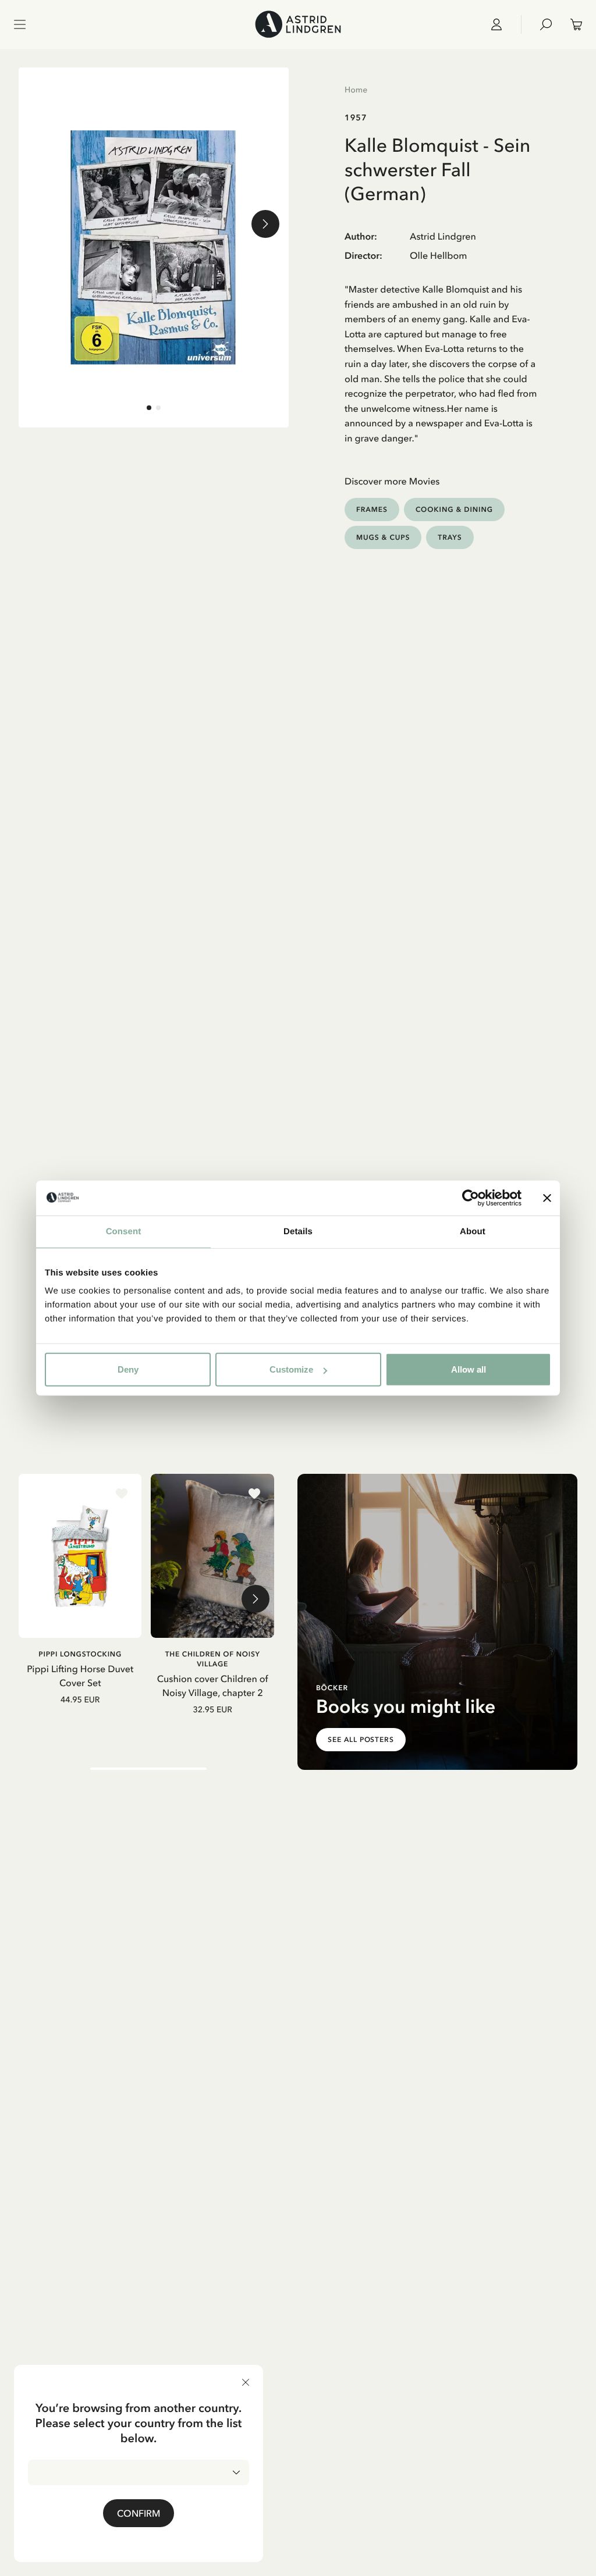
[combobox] (139, 2472)
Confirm (139, 2513)
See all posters (361, 1740)
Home (356, 90)
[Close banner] (547, 1198)
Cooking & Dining (454, 509)
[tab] (149, 408)
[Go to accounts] (501, 24)
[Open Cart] (572, 24)
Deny (128, 1369)
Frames (372, 509)
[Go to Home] (298, 24)
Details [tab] (298, 1231)
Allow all (469, 1369)
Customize (291, 1369)
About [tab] (473, 1231)
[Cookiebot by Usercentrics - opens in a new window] (471, 1198)
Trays (450, 537)
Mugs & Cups (383, 537)
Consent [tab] (124, 1231)
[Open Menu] (20, 24)
